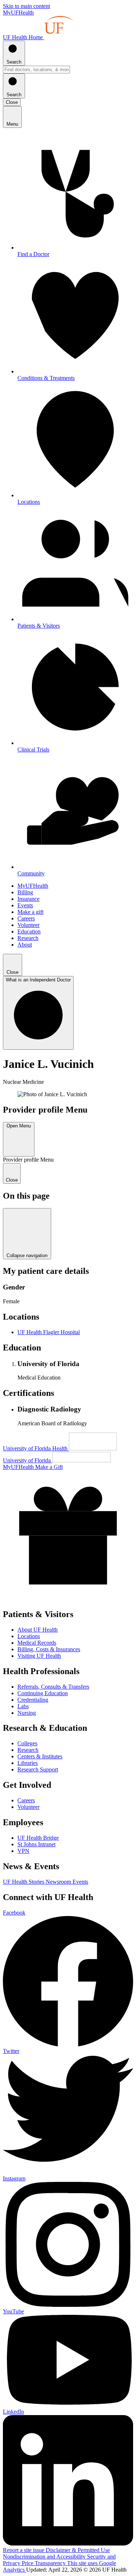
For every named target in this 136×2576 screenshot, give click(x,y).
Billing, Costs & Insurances (49, 1649)
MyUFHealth (33, 886)
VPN (23, 1851)
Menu (12, 124)
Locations (29, 1636)
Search (14, 62)
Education (29, 931)
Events (25, 905)
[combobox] (36, 70)
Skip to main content (26, 6)
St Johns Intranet (36, 1844)
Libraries (28, 1763)
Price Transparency (44, 2563)
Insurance (28, 899)
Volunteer (28, 925)
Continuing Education (43, 1693)
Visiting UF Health (39, 1656)
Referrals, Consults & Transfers (53, 1687)
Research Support (38, 1769)
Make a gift (30, 912)
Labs (23, 1706)
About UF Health (38, 1630)
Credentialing (33, 1700)
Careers (26, 918)
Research (28, 938)
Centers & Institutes (40, 1756)
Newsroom (59, 1882)
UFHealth (18, 13)
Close (12, 102)
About (25, 945)
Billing (25, 892)
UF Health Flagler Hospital (49, 1332)
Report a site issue (24, 2550)
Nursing (27, 1713)
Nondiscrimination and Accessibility (45, 2557)
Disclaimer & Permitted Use (78, 2550)
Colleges (27, 1743)
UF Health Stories (24, 1882)
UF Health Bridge (38, 1838)
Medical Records (37, 1643)
